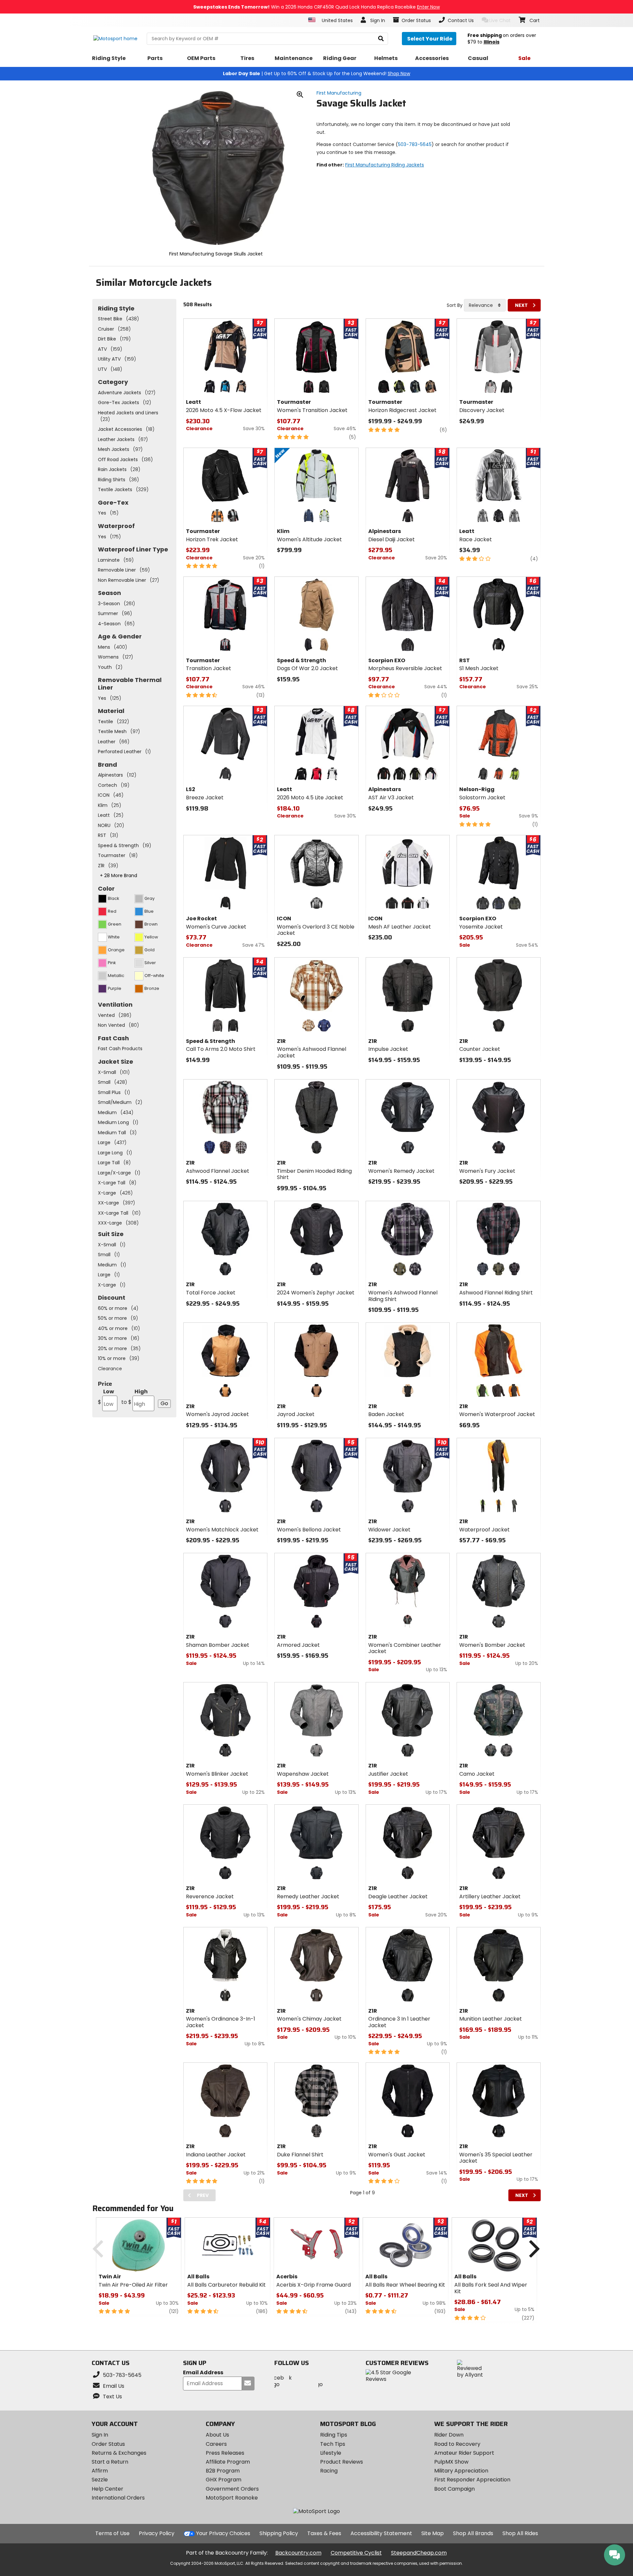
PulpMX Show (451, 2462)
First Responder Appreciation (472, 2480)
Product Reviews (342, 2462)
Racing (329, 2471)
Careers (216, 2444)
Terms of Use (112, 2533)
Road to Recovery (457, 2444)
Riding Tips (334, 2435)
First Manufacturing (339, 93)
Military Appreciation (461, 2471)
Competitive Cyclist (356, 2553)
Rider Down (449, 2435)
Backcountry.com (298, 2553)
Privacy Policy (157, 2533)
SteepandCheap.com (419, 2553)
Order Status (108, 2444)
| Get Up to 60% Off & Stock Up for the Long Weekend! (316, 74)
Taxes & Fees (324, 2533)
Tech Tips (333, 2444)
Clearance (110, 1369)
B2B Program (223, 2471)
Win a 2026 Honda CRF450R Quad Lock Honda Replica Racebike (316, 7)
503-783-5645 (415, 144)
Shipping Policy (279, 2533)
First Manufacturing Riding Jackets (385, 165)
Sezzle (100, 2480)
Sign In (100, 2435)
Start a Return (110, 2462)
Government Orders (232, 2489)
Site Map (433, 2533)
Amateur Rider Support (464, 2453)
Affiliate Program (228, 2462)
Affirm (100, 2471)
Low (106, 1397)
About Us (217, 2435)
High (135, 1397)
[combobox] (485, 305)
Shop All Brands (473, 2533)
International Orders (118, 2498)
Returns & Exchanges (119, 2453)
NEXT (521, 305)
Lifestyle (331, 2453)
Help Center (107, 2489)
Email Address (203, 2373)
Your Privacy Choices (223, 2533)
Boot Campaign (454, 2489)
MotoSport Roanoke (232, 2498)
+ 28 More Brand (119, 875)
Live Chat (500, 20)
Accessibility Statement (381, 2533)
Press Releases (225, 2453)
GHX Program (224, 2480)
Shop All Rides (520, 2533)
